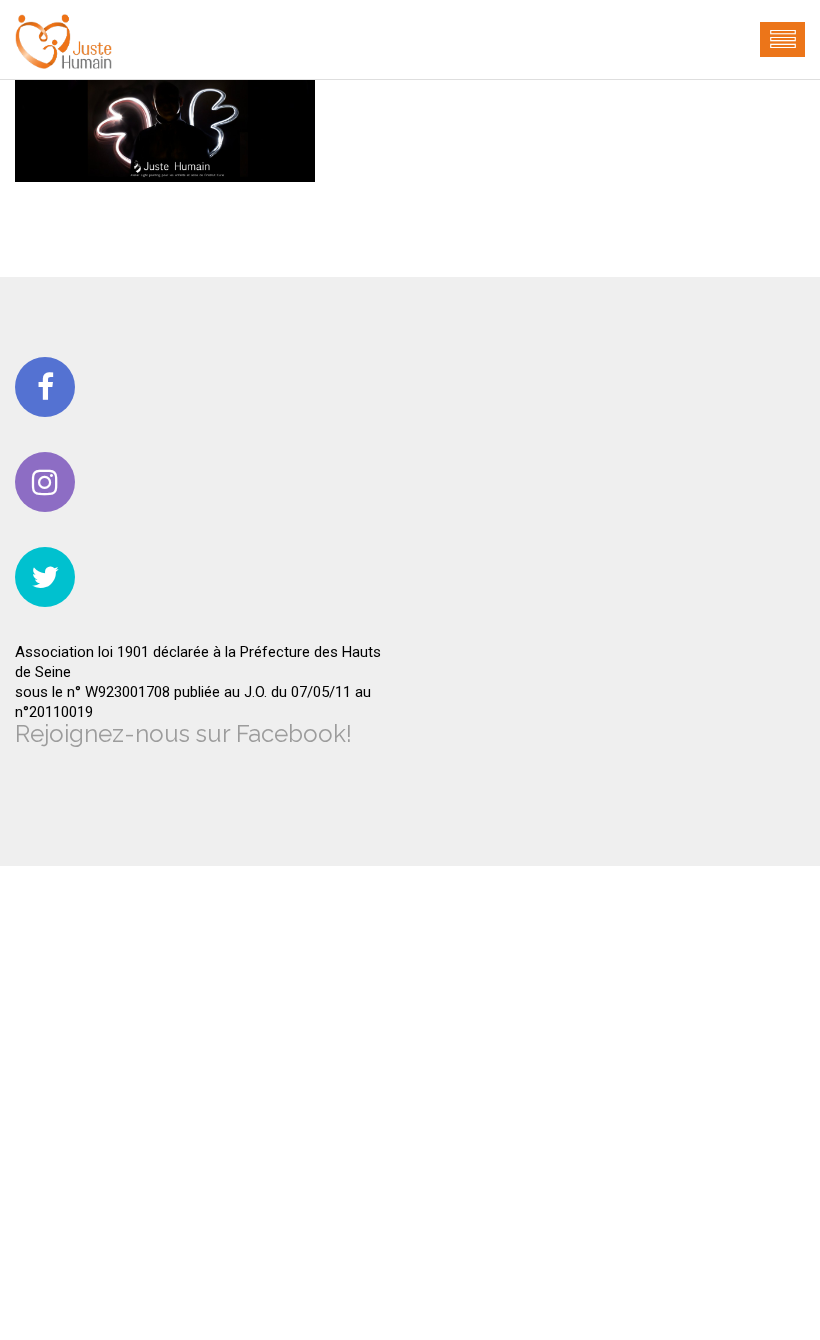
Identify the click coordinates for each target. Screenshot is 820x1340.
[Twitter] (45, 577)
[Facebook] (45, 387)
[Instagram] (45, 482)
